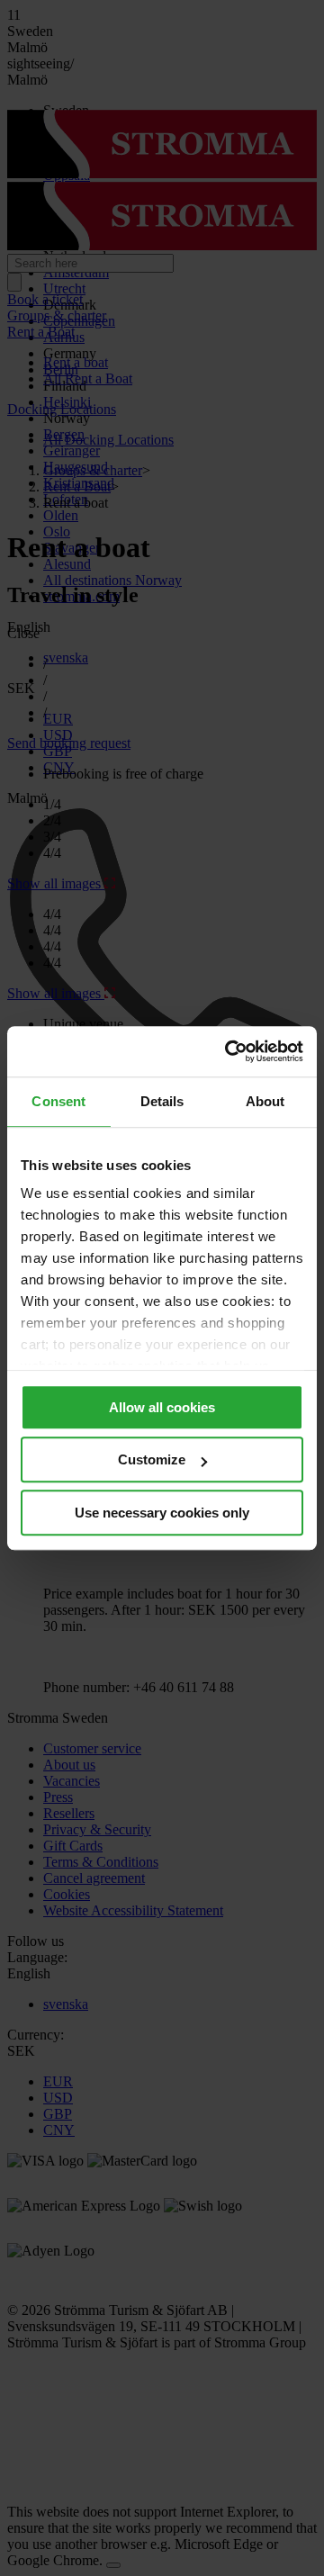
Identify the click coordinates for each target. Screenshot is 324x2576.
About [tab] (265, 1101)
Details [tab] (162, 1101)
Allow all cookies (162, 1407)
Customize (152, 1459)
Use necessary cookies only (162, 1513)
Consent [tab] (58, 1101)
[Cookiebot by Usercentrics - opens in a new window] (229, 1051)
